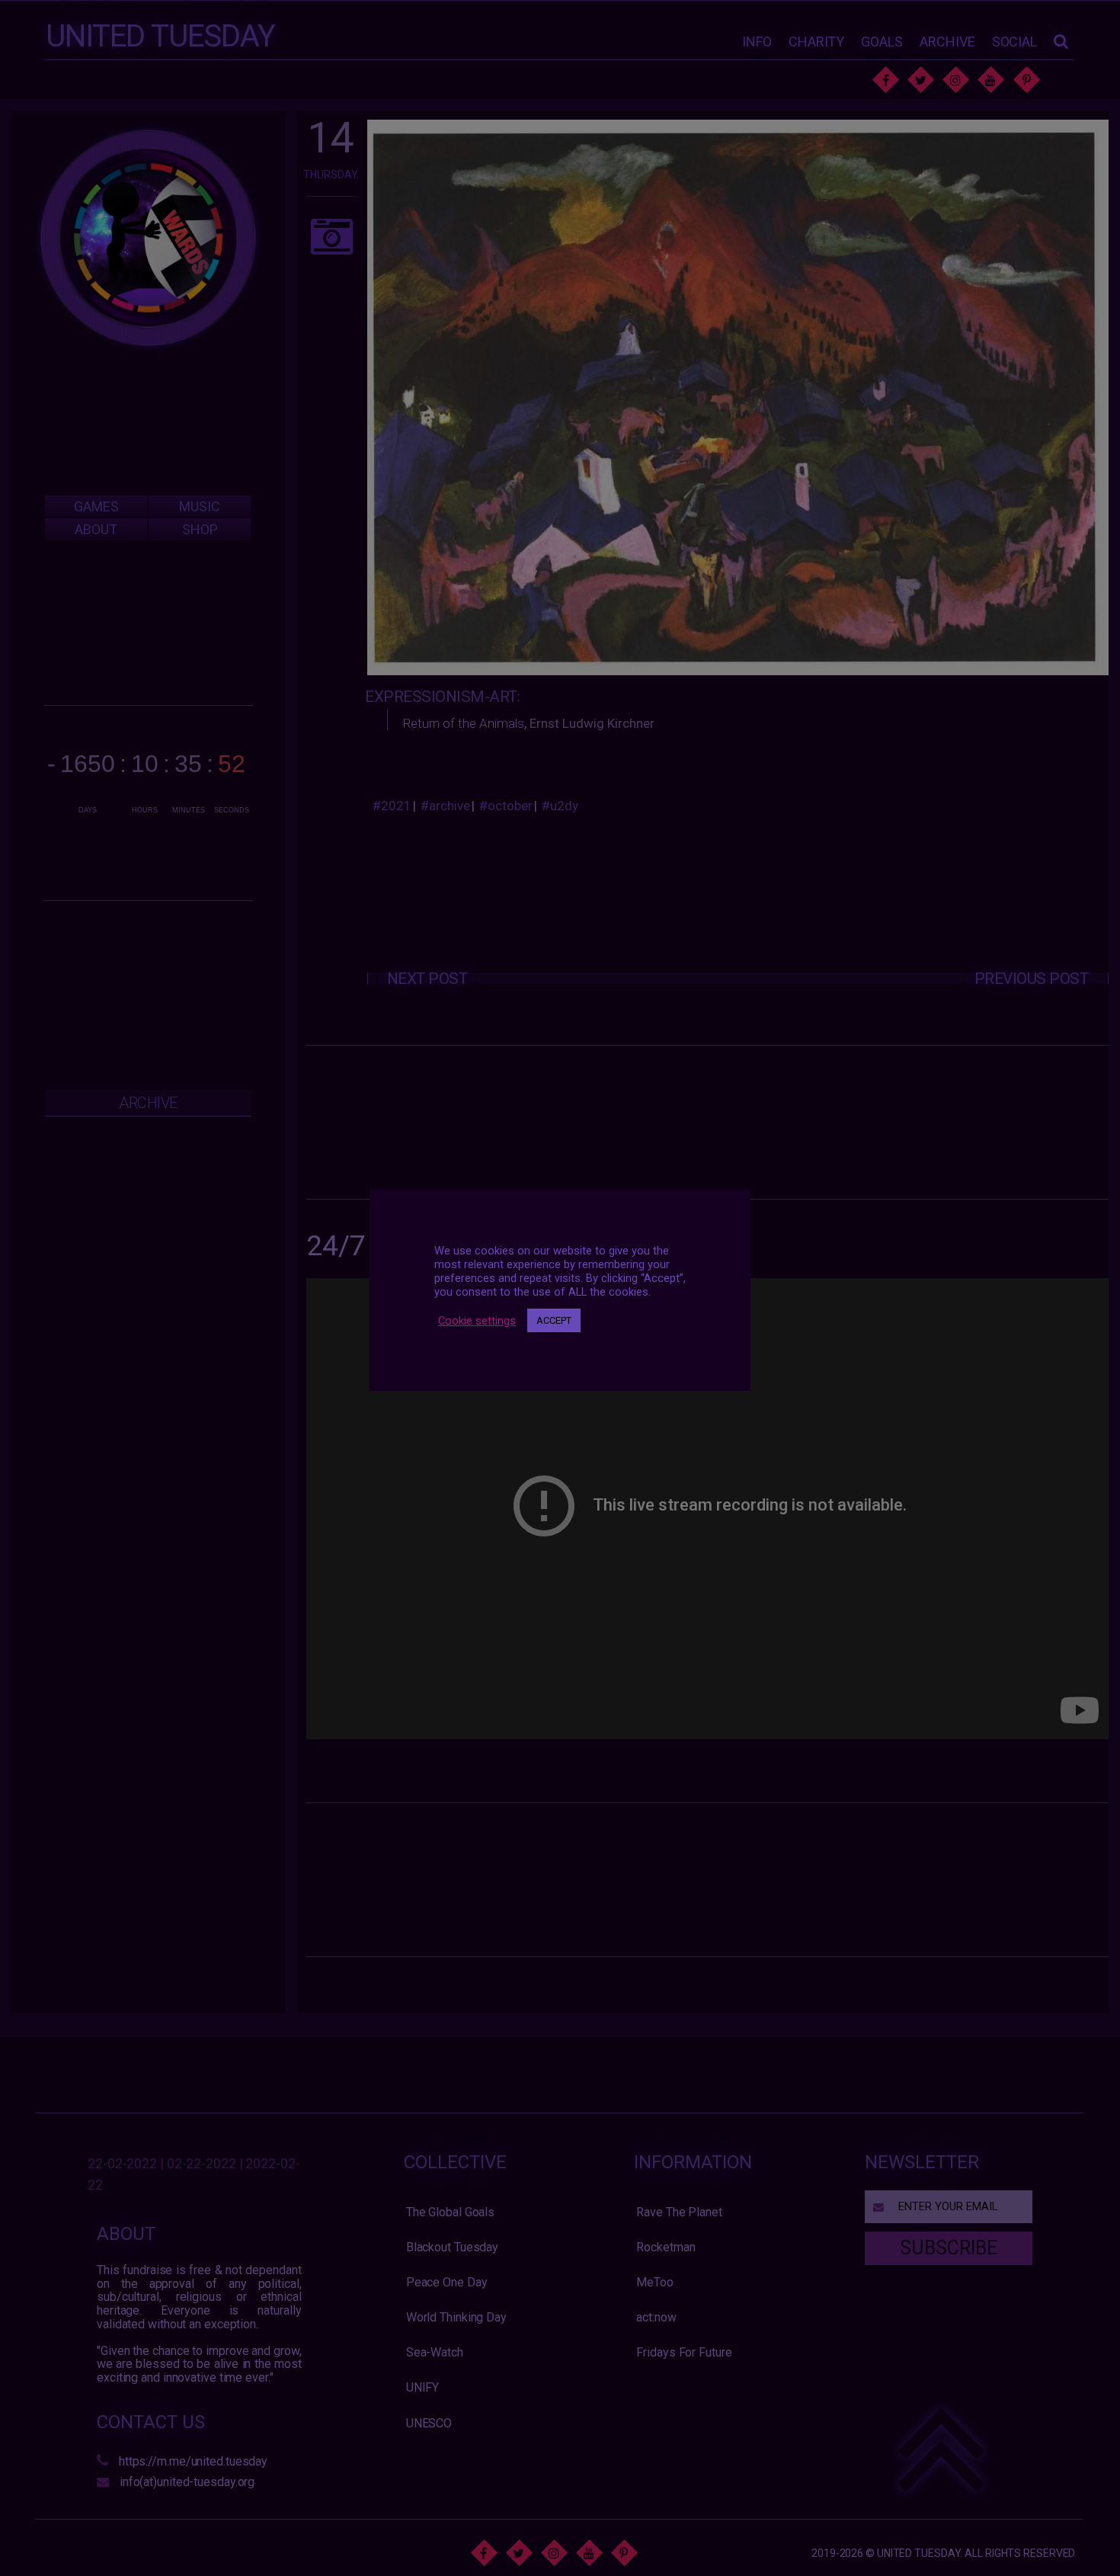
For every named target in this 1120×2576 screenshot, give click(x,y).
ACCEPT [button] (554, 1320)
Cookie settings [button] (477, 1320)
